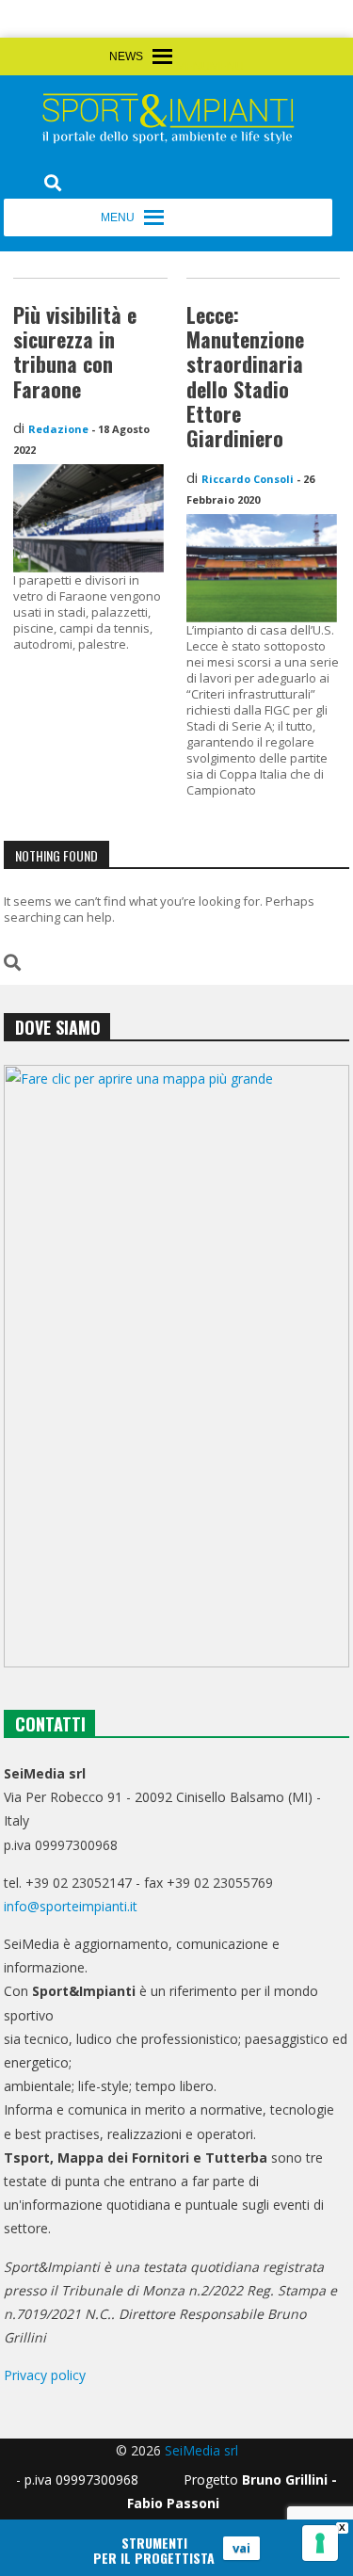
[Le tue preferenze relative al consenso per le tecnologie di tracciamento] (320, 2543)
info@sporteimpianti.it (71, 1906)
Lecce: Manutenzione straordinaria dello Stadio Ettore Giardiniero (245, 377)
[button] (210, 67)
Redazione (58, 429)
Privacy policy (45, 2375)
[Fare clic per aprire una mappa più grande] (177, 1366)
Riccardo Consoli (248, 479)
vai (241, 2548)
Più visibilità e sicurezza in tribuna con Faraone (75, 352)
